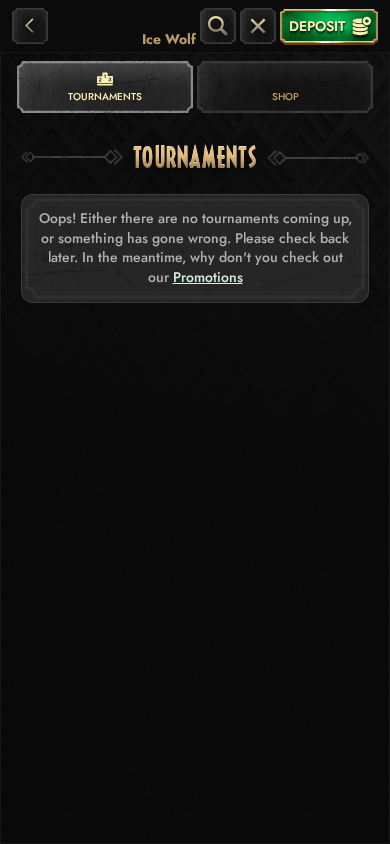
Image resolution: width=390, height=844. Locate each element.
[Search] (218, 26)
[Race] (258, 26)
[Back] (30, 26)
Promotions (208, 277)
